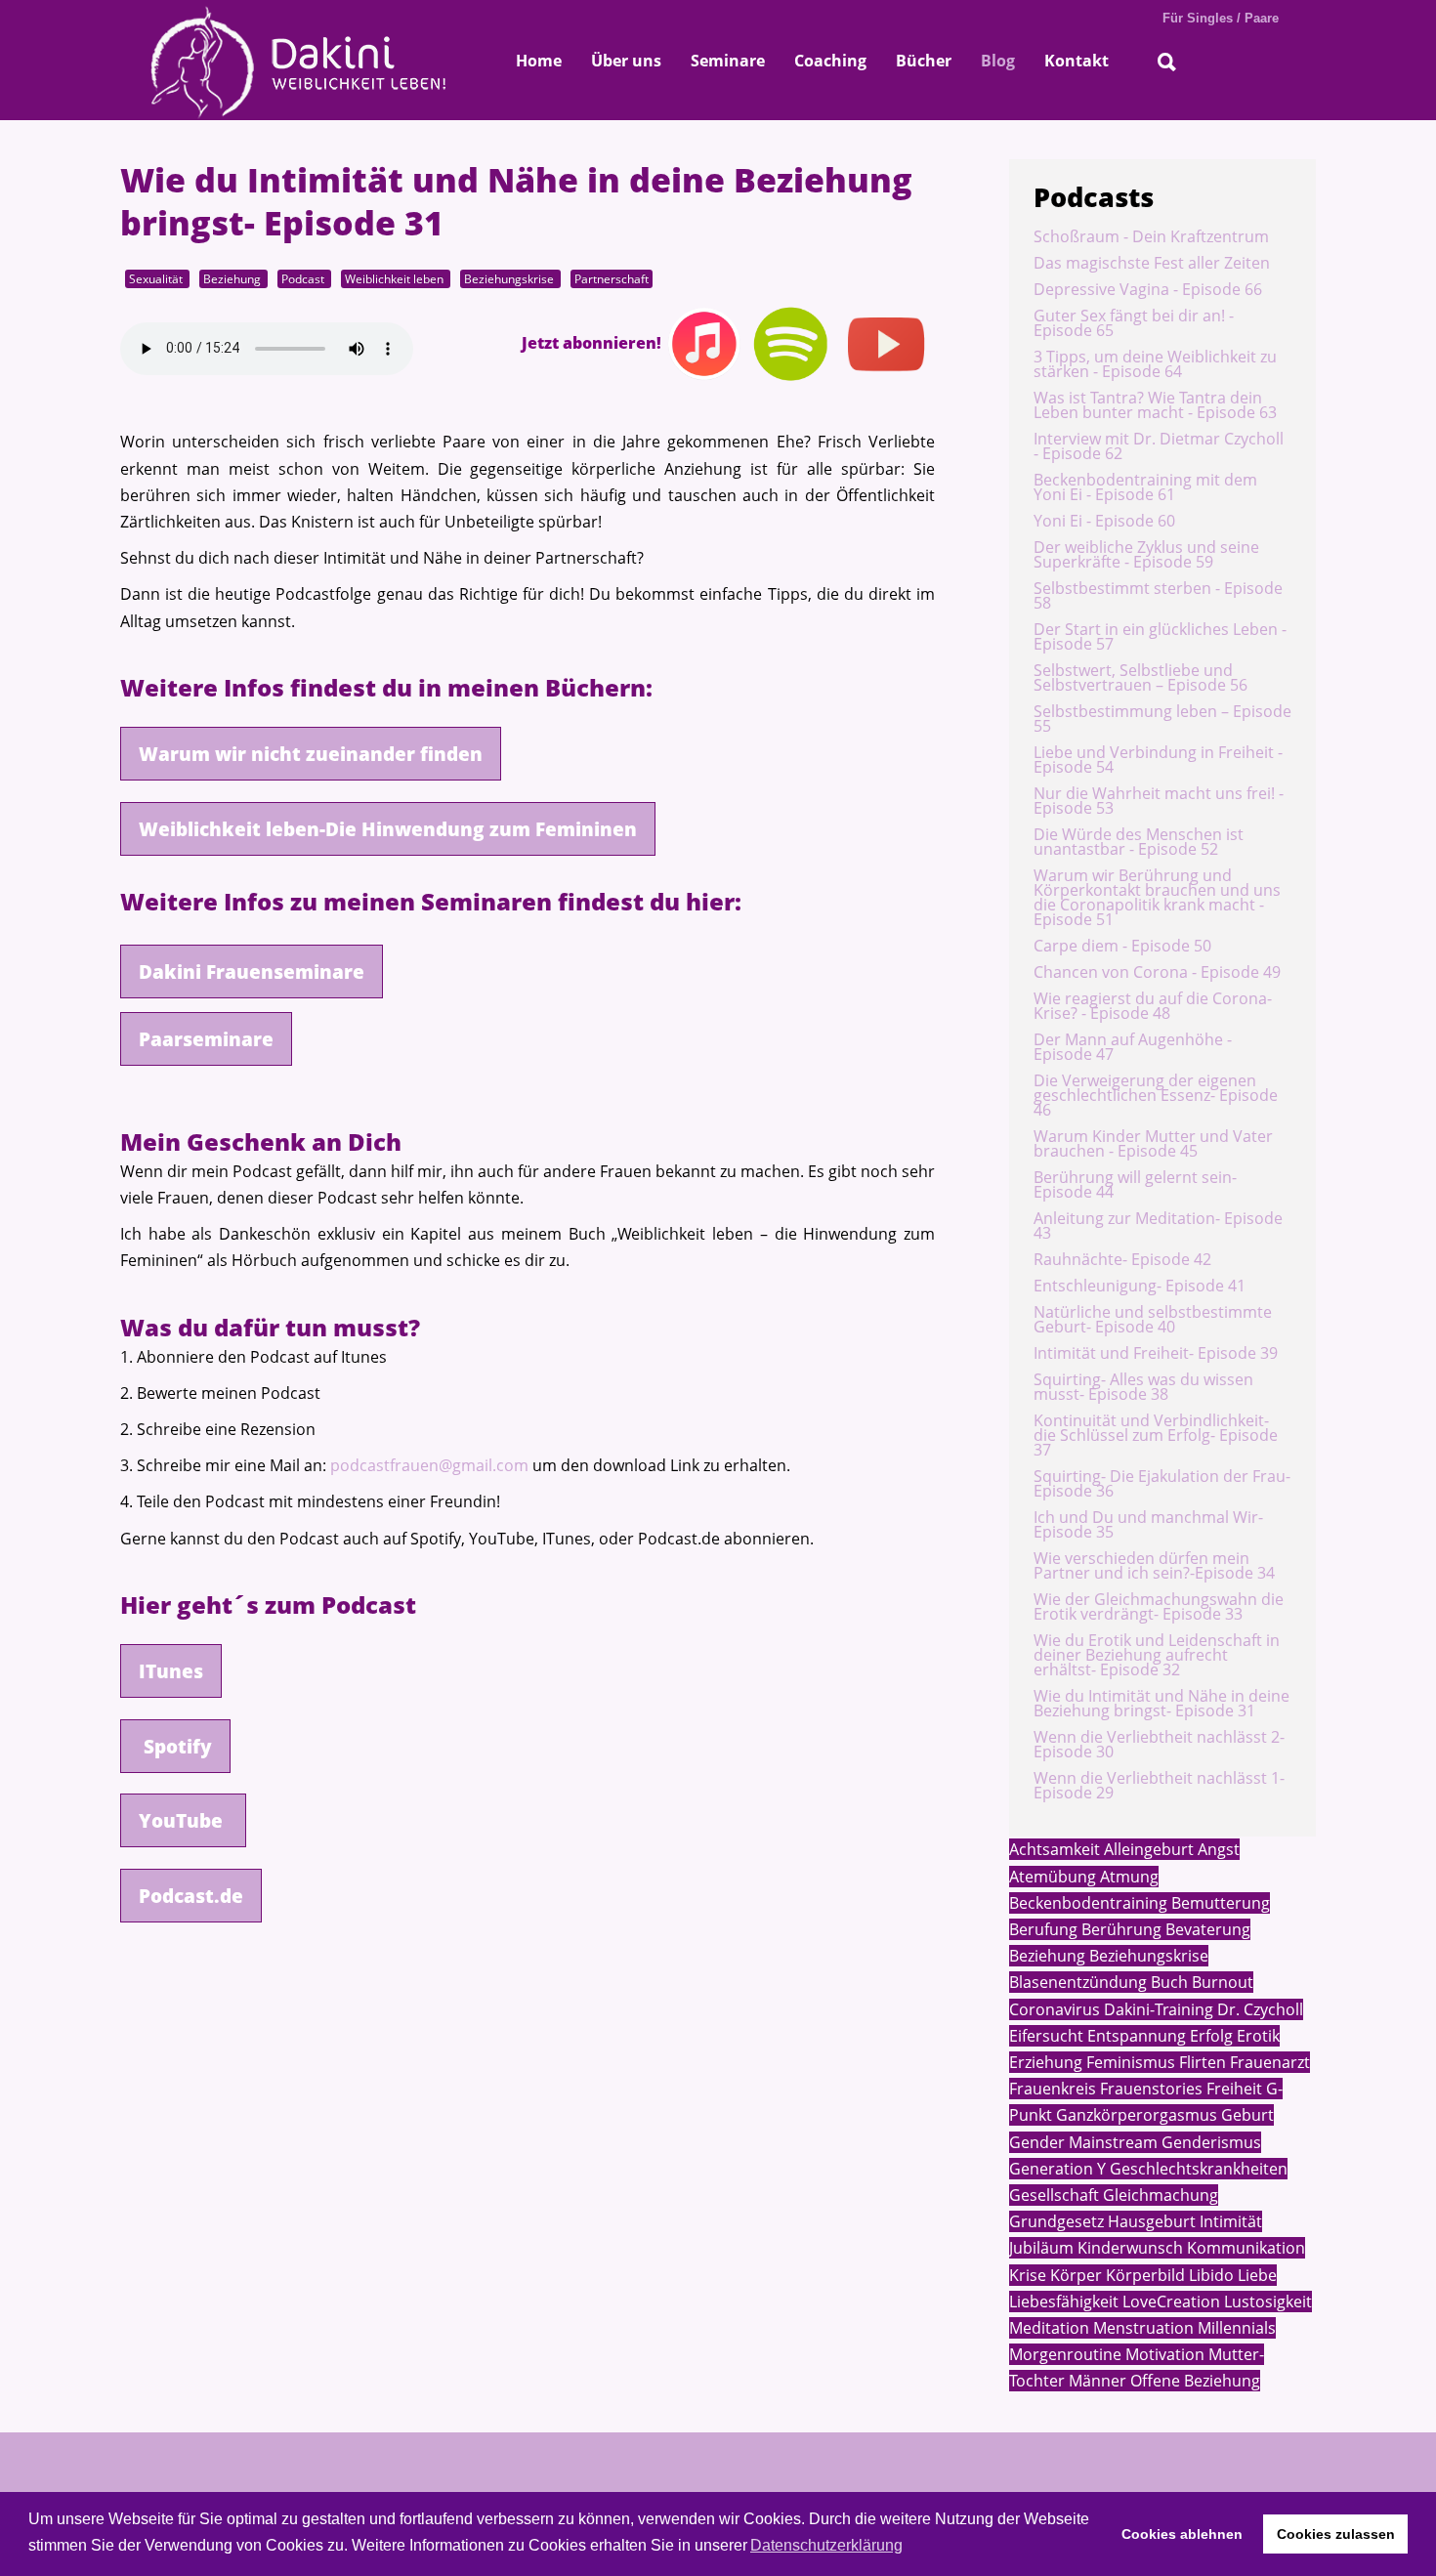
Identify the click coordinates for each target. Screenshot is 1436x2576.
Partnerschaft (612, 278)
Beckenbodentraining (1088, 1903)
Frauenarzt (1268, 2062)
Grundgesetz (1056, 2221)
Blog (998, 61)
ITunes (171, 1671)
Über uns (626, 61)
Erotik (1256, 2036)
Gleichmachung (1159, 2195)
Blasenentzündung (1078, 1982)
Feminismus (1129, 2062)
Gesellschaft (1054, 2195)
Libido (1209, 2275)
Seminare (728, 61)
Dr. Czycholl (1258, 2009)
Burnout (1221, 1982)
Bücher (924, 61)
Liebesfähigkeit (1064, 2302)
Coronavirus (1055, 2009)
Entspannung (1135, 2036)
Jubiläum (1041, 2248)
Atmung (1127, 1877)
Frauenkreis (1053, 2089)
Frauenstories (1149, 2089)
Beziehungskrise (510, 278)
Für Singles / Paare (1221, 18)
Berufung (1043, 1929)
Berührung (1119, 1929)
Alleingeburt (1147, 1849)
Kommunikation (1244, 2248)
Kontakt (1077, 61)
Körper (1074, 2275)
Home (539, 61)
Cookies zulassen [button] (1336, 2534)
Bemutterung (1219, 1903)
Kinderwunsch (1128, 2248)
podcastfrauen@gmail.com (429, 1465)
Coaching (830, 61)
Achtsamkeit (1055, 1849)
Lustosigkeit (1266, 2302)
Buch (1167, 1982)
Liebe (1255, 2275)
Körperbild (1143, 2275)
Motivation (1163, 2354)
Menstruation (1141, 2328)
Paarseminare (206, 1039)
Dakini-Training (1157, 2009)
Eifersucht (1046, 2036)
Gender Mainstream (1083, 2142)
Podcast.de (191, 1896)
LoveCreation (1169, 2302)
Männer (1096, 2381)
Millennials (1235, 2328)
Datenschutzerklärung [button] (826, 2545)
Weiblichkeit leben (396, 278)
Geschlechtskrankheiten (1197, 2169)
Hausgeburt (1150, 2221)
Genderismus (1209, 2142)
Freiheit (1232, 2089)
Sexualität (157, 278)
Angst (1217, 1849)
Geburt (1246, 2115)
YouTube (183, 1820)
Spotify (175, 1746)
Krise (1028, 2275)
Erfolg (1209, 2036)
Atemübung (1053, 1877)
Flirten (1201, 2062)
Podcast (304, 278)
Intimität (1229, 2221)
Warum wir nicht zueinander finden (311, 754)
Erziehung (1046, 2062)
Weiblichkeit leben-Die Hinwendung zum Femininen (388, 829)
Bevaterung (1206, 1929)
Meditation (1049, 2328)
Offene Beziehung (1193, 2381)
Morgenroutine (1065, 2354)
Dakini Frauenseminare (252, 971)
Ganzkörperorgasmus (1135, 2115)
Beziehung (233, 278)
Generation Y (1057, 2169)
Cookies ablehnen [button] (1182, 2534)
